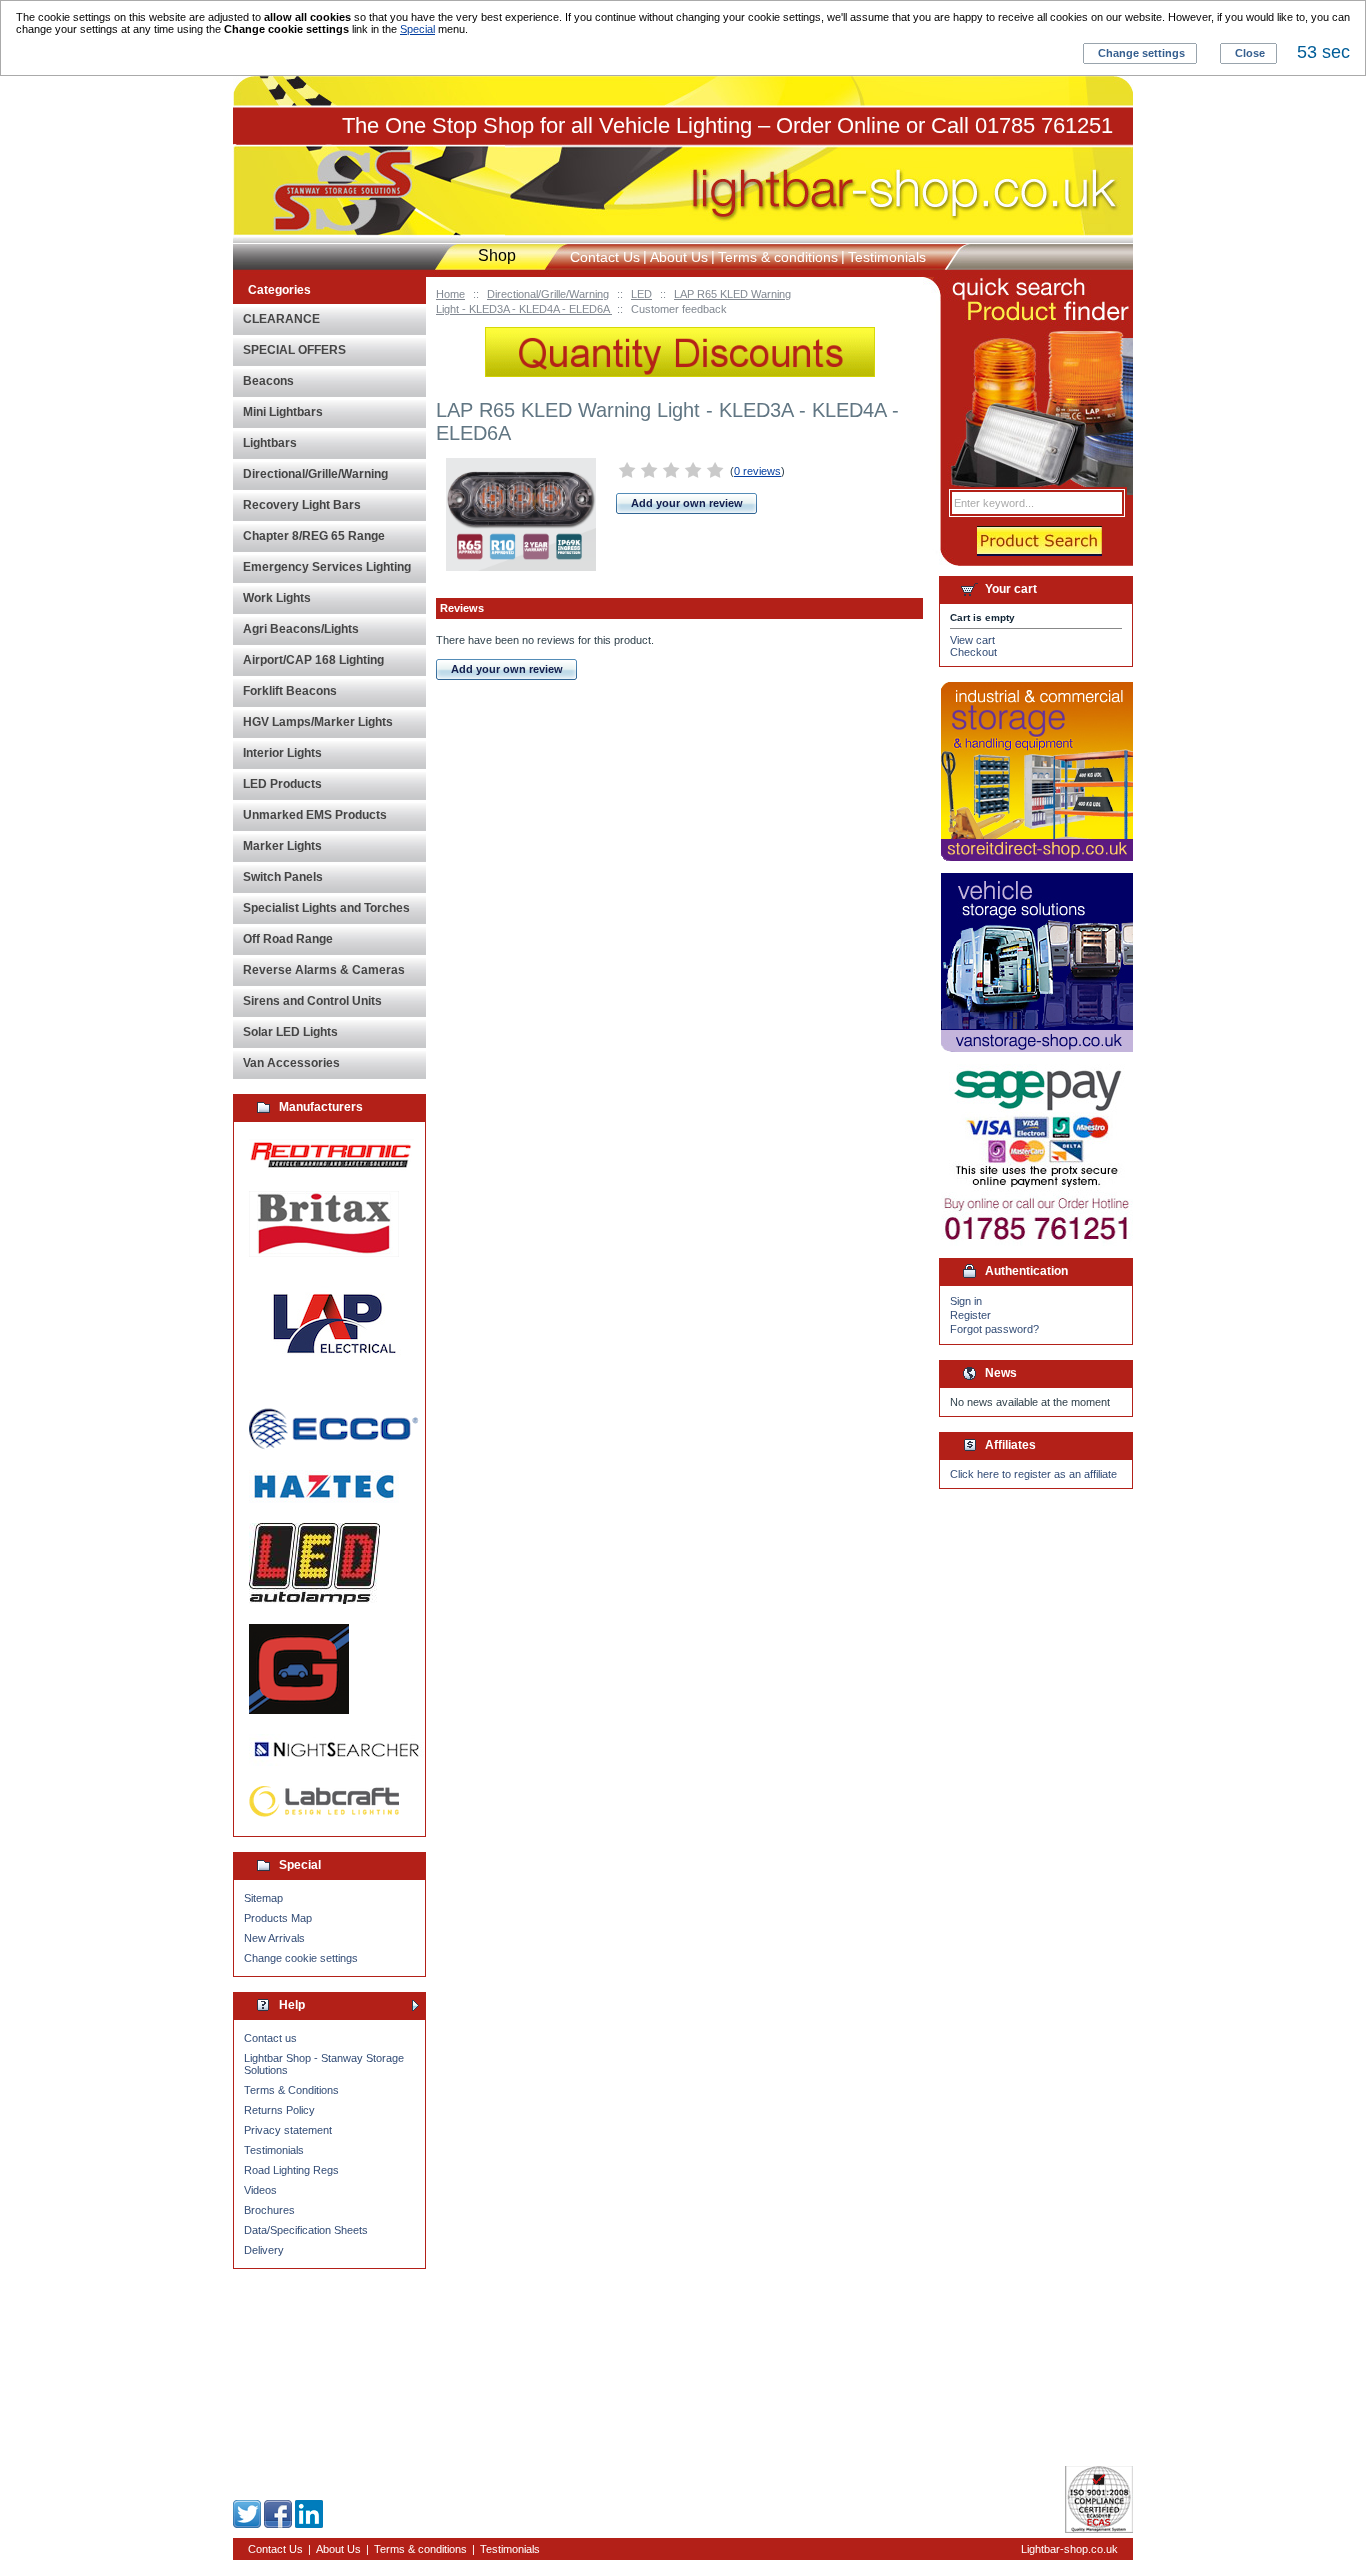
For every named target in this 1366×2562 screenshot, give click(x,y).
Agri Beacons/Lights (301, 629)
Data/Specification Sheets (306, 2230)
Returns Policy (279, 2110)
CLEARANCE (281, 319)
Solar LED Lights (290, 1032)
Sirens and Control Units (312, 1001)
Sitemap (263, 1898)
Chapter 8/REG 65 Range (314, 536)
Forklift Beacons (290, 691)
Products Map (278, 1918)
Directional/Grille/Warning (548, 294)
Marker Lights (282, 846)
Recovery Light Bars (302, 505)
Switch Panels (283, 877)
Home (450, 294)
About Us (679, 257)
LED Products (282, 784)
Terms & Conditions (291, 2090)
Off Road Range (288, 939)
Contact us (270, 2038)
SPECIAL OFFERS (294, 350)
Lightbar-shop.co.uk (1069, 2549)
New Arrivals (274, 1938)
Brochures (269, 2210)
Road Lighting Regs (291, 2170)
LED (641, 294)
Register (970, 1315)
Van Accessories (291, 1063)
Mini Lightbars (283, 412)
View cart (972, 640)
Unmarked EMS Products (315, 815)
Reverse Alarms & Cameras (324, 970)
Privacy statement (288, 2130)
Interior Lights (282, 753)
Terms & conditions (778, 257)
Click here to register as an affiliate (1033, 1474)
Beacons (268, 381)
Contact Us (605, 257)
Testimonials (274, 2150)
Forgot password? (994, 1329)
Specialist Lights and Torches (326, 908)
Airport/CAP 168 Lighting (313, 660)
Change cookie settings (301, 1958)
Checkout (973, 652)
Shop (497, 255)
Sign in (966, 1301)
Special (417, 29)
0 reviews (757, 471)
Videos (260, 2190)
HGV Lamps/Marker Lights (318, 722)
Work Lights (277, 598)
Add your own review (687, 503)
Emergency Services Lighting (327, 567)
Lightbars (270, 443)
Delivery (264, 2250)
